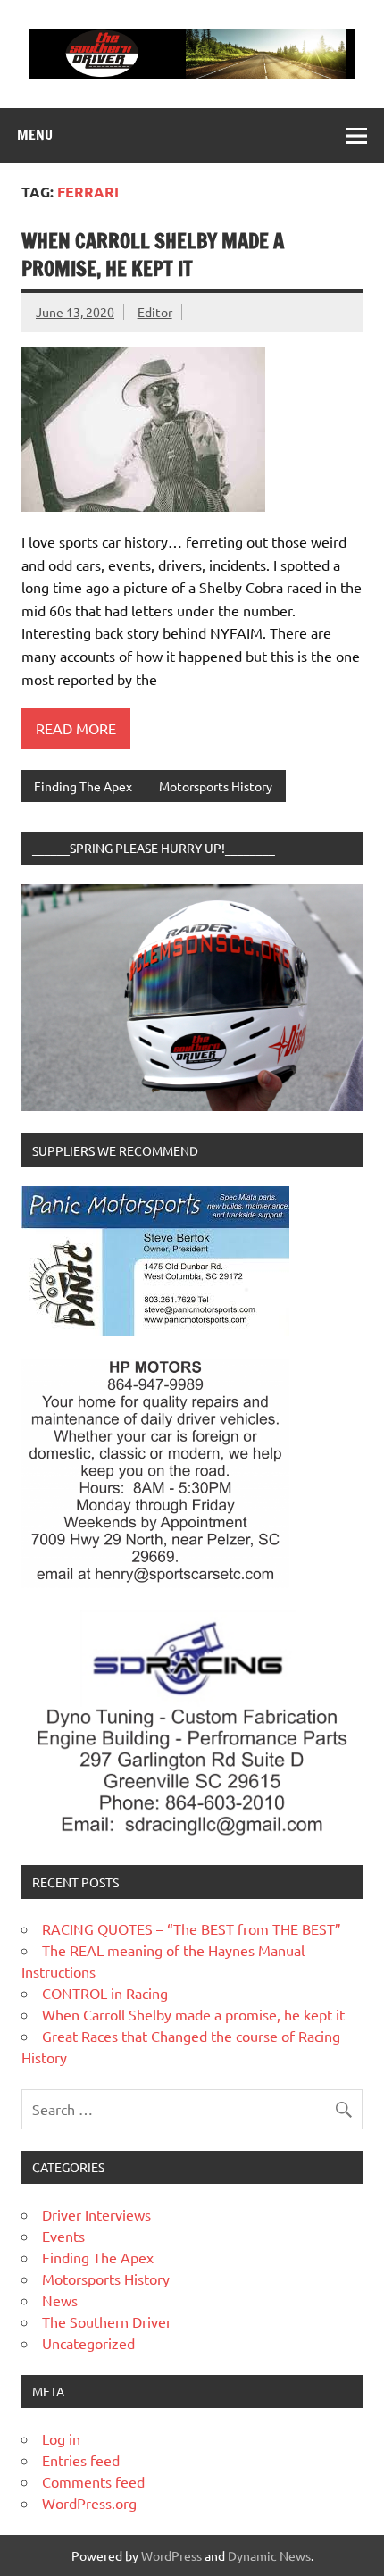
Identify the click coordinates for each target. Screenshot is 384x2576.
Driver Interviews (96, 2214)
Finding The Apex (83, 786)
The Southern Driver (107, 2321)
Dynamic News (269, 2555)
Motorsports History (216, 786)
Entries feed (81, 2460)
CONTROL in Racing (105, 1993)
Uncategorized (88, 2343)
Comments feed (93, 2481)
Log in (61, 2438)
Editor (155, 312)
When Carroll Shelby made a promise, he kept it (153, 255)
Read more (76, 728)
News (60, 2300)
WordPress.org (89, 2503)
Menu (35, 135)
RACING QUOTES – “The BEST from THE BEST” (192, 1928)
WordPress (171, 2555)
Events (63, 2236)
